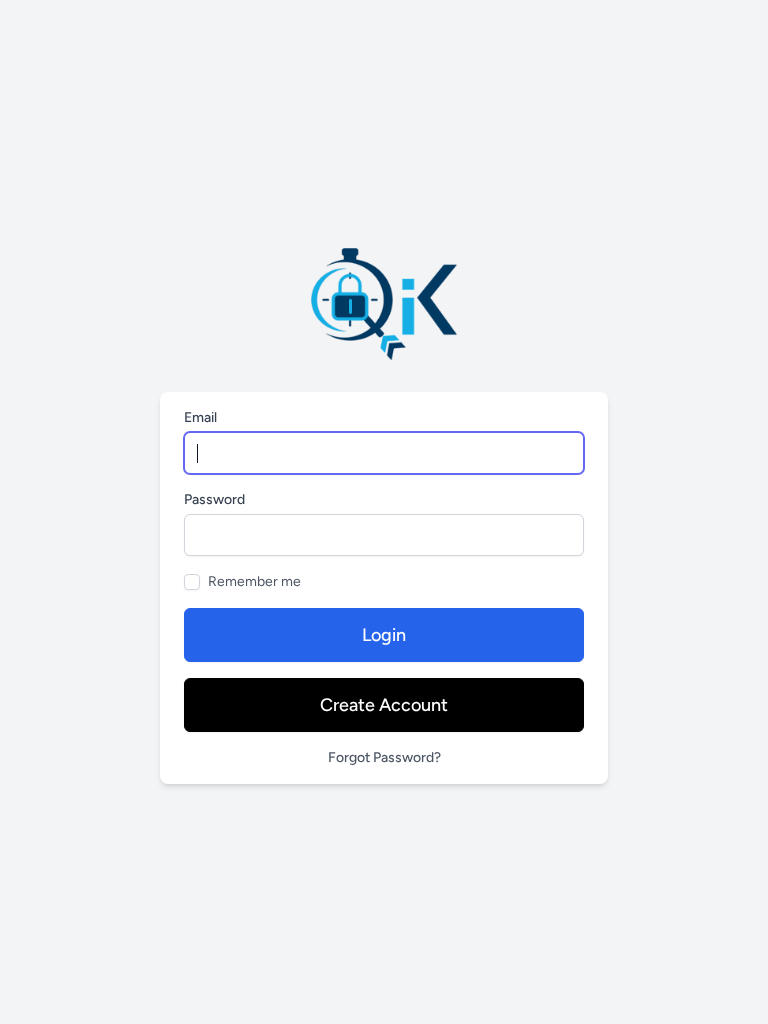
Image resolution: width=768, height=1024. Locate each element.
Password (214, 499)
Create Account (384, 705)
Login (384, 635)
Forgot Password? (384, 757)
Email (200, 417)
